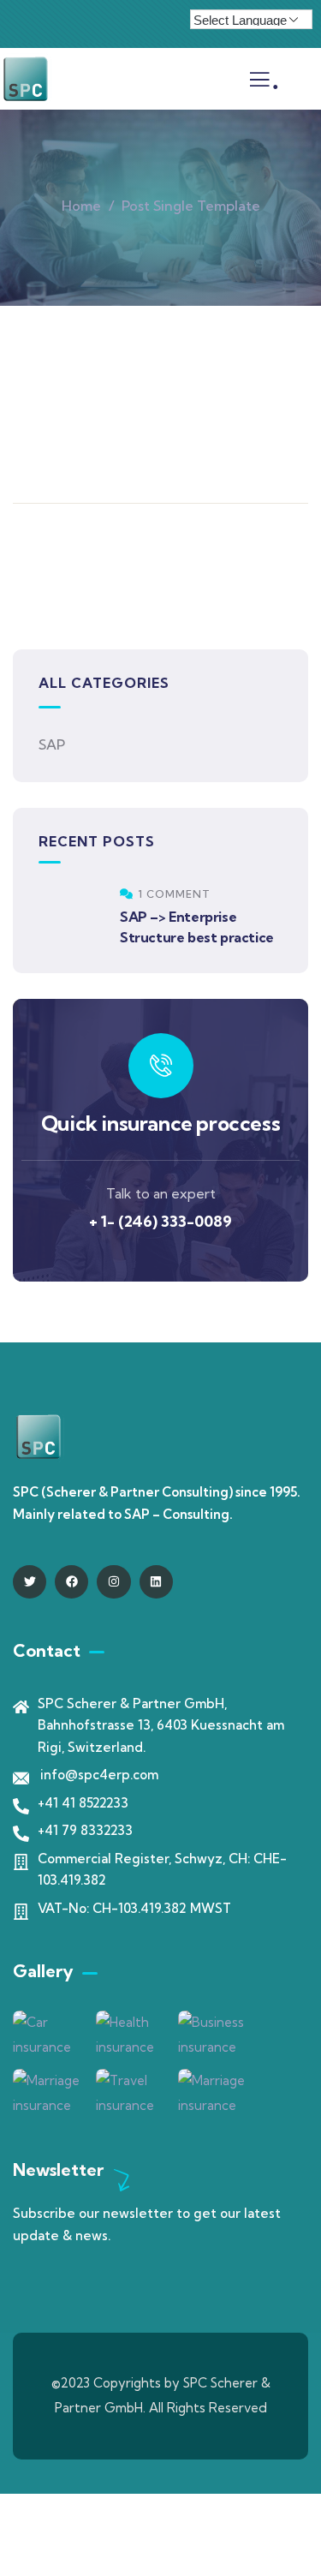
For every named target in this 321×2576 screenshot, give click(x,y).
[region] (160, 2430)
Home (81, 206)
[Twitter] (30, 1582)
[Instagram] (113, 1582)
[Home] (26, 79)
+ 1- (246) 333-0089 (160, 1221)
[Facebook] (71, 1582)
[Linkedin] (156, 1582)
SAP (52, 744)
